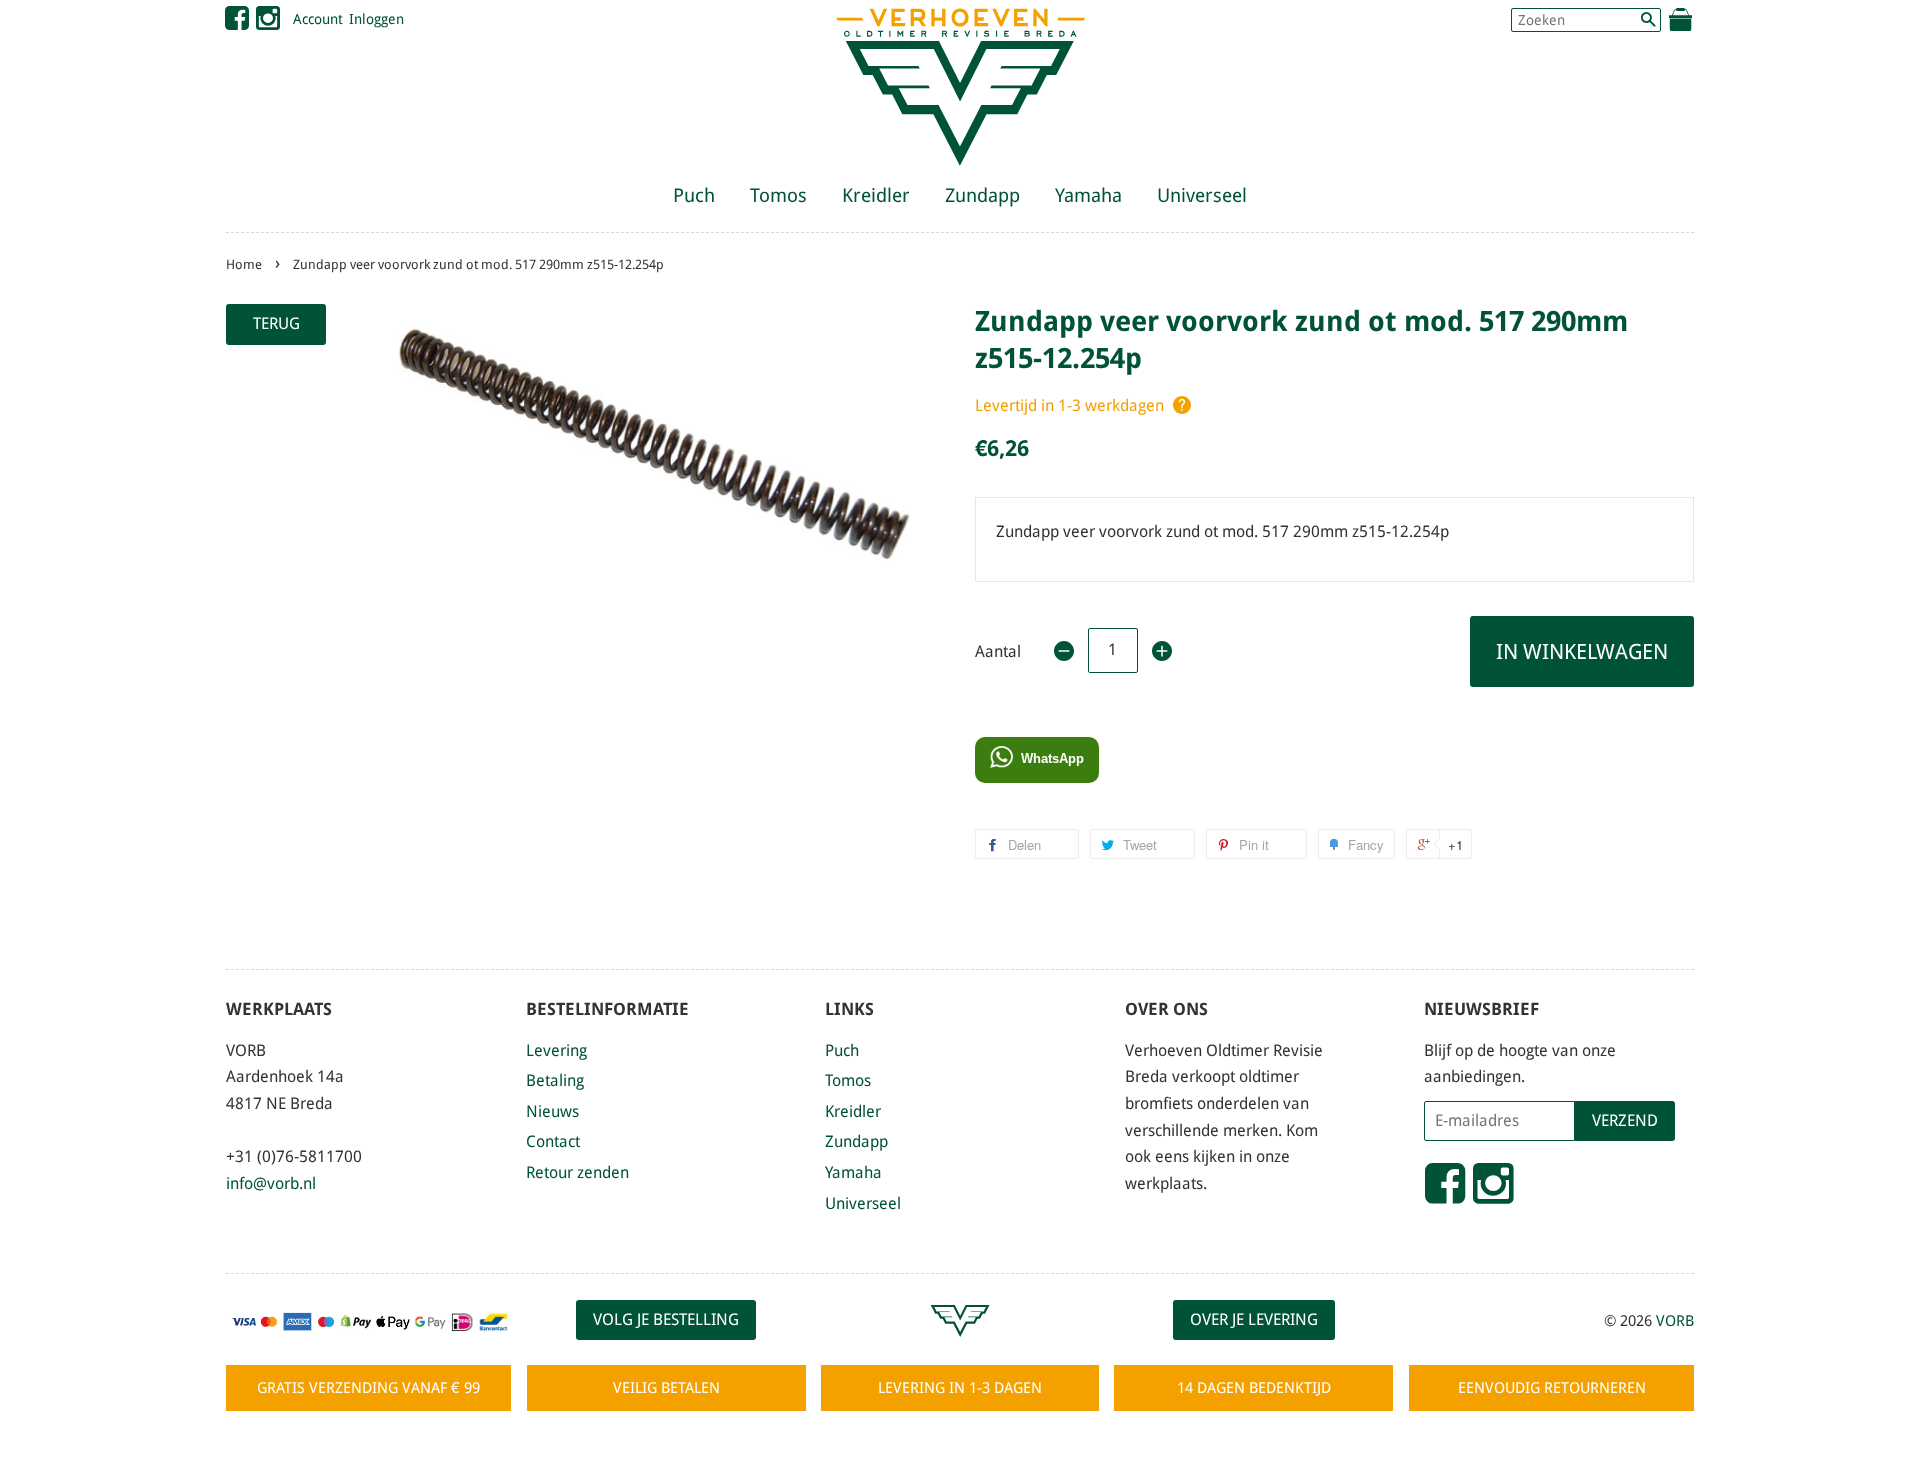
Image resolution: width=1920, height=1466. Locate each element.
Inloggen (376, 19)
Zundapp (982, 195)
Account (318, 19)
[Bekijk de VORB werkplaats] (960, 1345)
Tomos (778, 195)
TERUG (276, 323)
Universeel (1202, 195)
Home (244, 264)
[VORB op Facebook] (237, 23)
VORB (1675, 1321)
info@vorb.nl (271, 1183)
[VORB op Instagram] (268, 23)
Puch (694, 195)
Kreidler (876, 195)
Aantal (998, 651)
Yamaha (1088, 195)
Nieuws (552, 1111)
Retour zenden (577, 1172)
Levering (556, 1050)
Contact (553, 1141)
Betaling (555, 1080)
